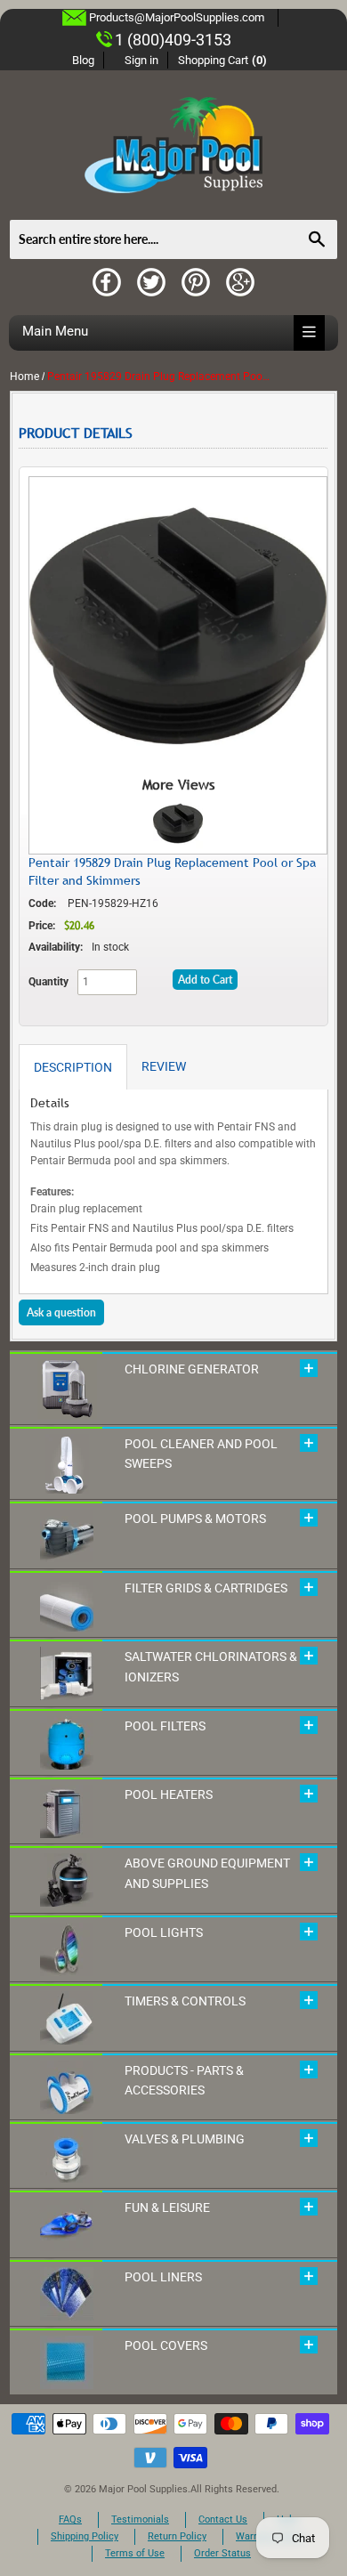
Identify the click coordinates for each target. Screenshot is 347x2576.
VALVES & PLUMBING (185, 2139)
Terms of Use (135, 2553)
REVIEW (164, 1066)
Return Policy (177, 2536)
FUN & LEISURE (167, 2207)
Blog (83, 60)
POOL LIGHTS (164, 1932)
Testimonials (140, 2519)
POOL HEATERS (169, 1794)
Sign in (141, 60)
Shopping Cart (223, 60)
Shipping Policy (85, 2536)
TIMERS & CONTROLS (185, 2001)
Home (24, 377)
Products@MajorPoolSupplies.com (177, 17)
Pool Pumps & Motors (195, 1519)
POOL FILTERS (165, 1726)
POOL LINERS (163, 2277)
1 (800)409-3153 (173, 40)
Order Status (222, 2553)
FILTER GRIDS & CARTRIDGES (206, 1588)
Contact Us (223, 2519)
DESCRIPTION (73, 1067)
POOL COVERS (166, 2345)
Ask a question (61, 1312)
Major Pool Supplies (143, 2489)
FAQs (70, 2519)
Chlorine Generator (192, 1369)
